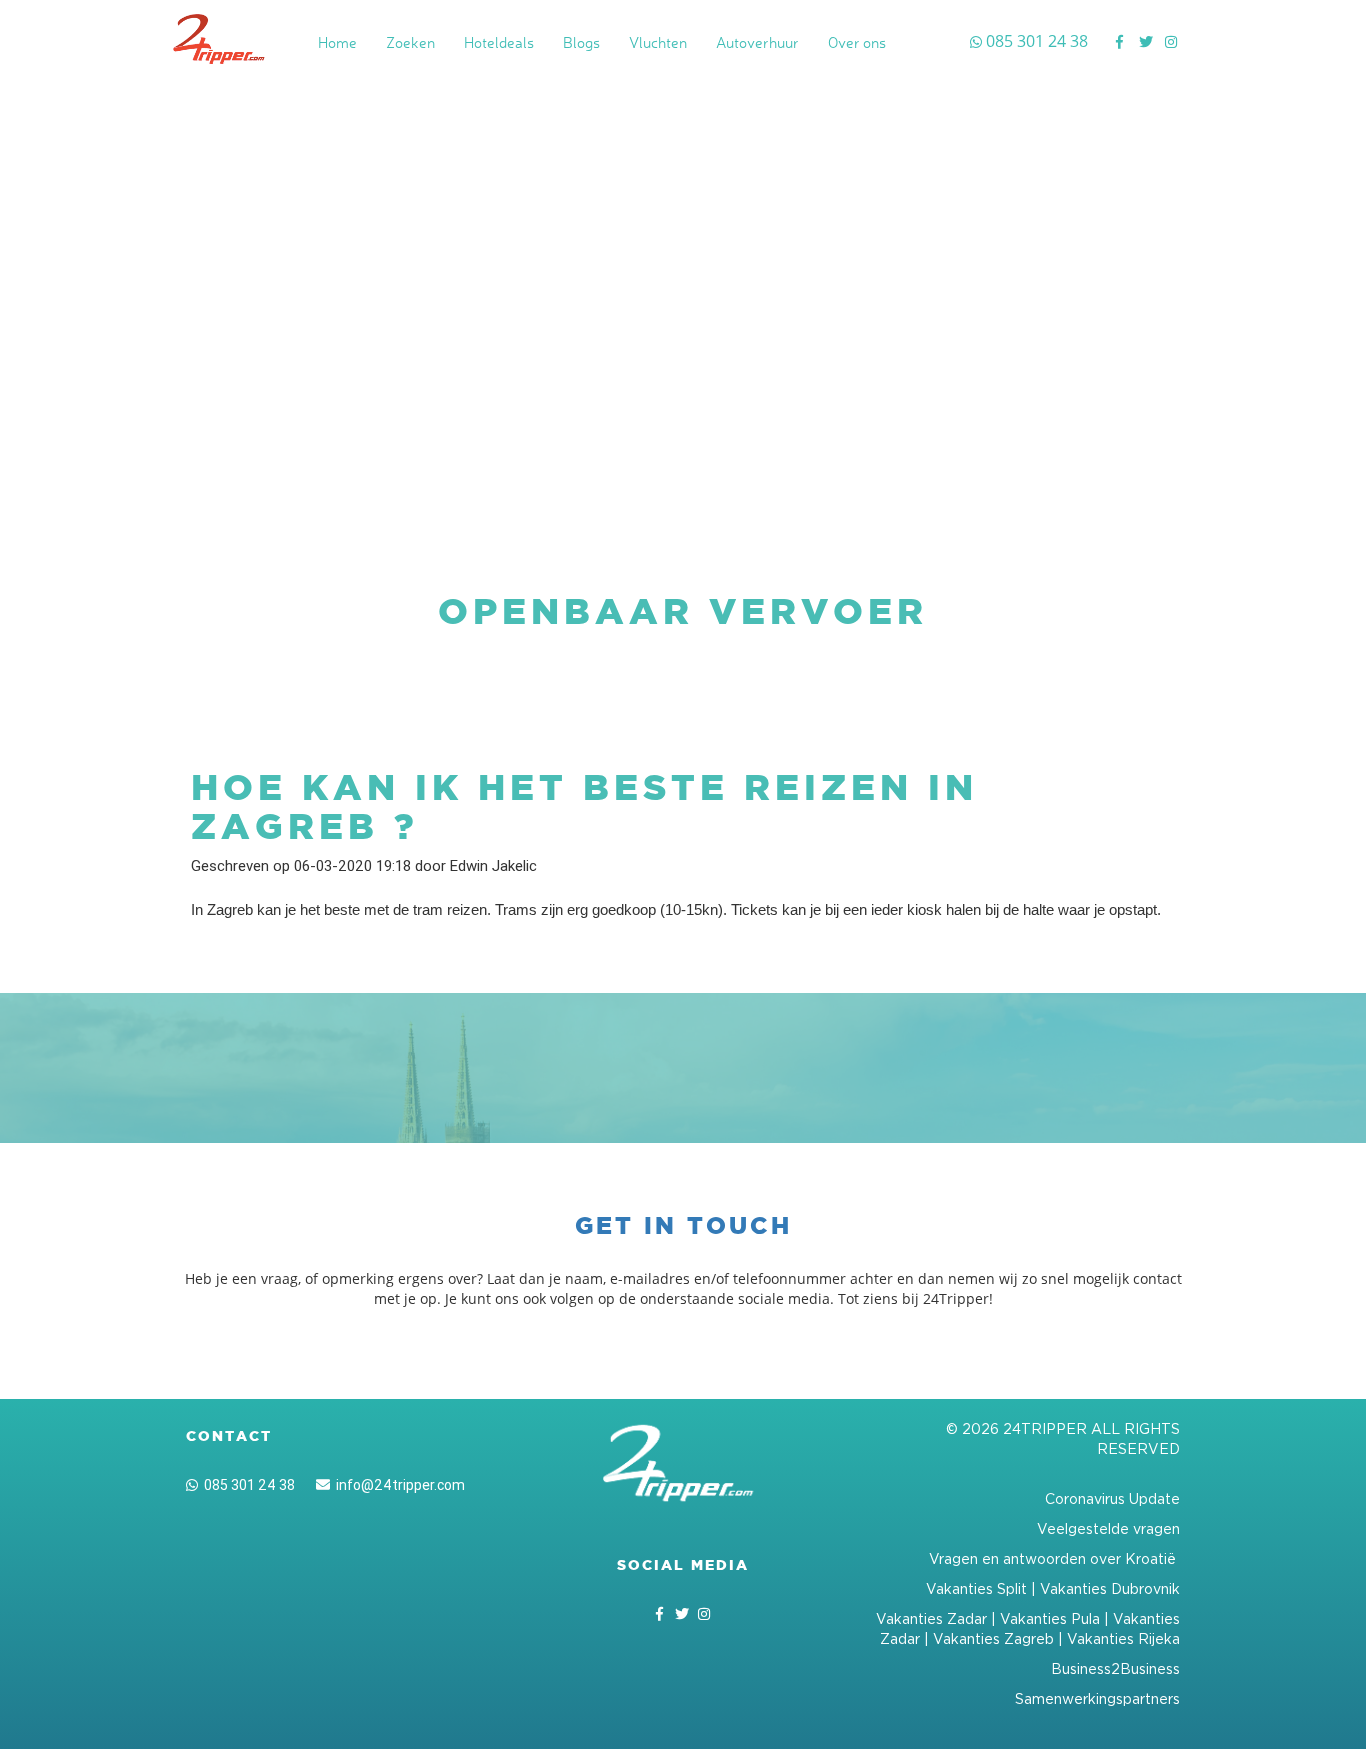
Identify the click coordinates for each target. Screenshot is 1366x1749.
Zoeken (410, 42)
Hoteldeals (499, 42)
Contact (229, 1436)
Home (337, 42)
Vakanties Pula (1050, 1618)
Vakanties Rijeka (1123, 1638)
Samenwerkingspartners (1097, 1698)
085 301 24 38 (246, 1485)
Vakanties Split (976, 1588)
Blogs (581, 42)
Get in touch (683, 1225)
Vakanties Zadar (931, 1618)
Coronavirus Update (1112, 1498)
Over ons (857, 42)
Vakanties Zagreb (993, 1638)
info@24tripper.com (397, 1485)
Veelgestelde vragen (1108, 1528)
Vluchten (658, 42)
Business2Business (1115, 1668)
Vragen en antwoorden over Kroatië (1054, 1558)
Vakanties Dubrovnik (1110, 1588)
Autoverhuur (757, 42)
